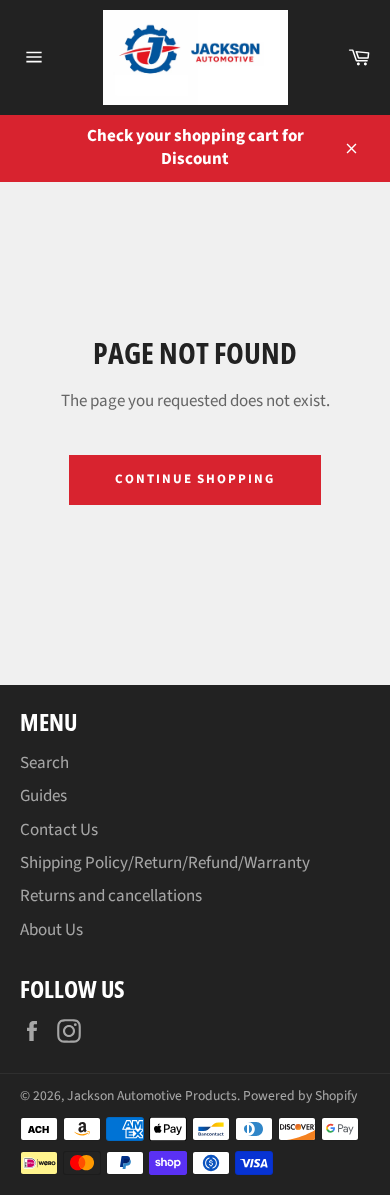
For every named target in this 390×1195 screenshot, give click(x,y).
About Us (51, 930)
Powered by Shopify (300, 1095)
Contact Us (59, 830)
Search (44, 763)
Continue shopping (195, 479)
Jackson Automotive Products (152, 1095)
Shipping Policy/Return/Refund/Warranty (165, 863)
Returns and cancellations (111, 896)
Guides (43, 796)
